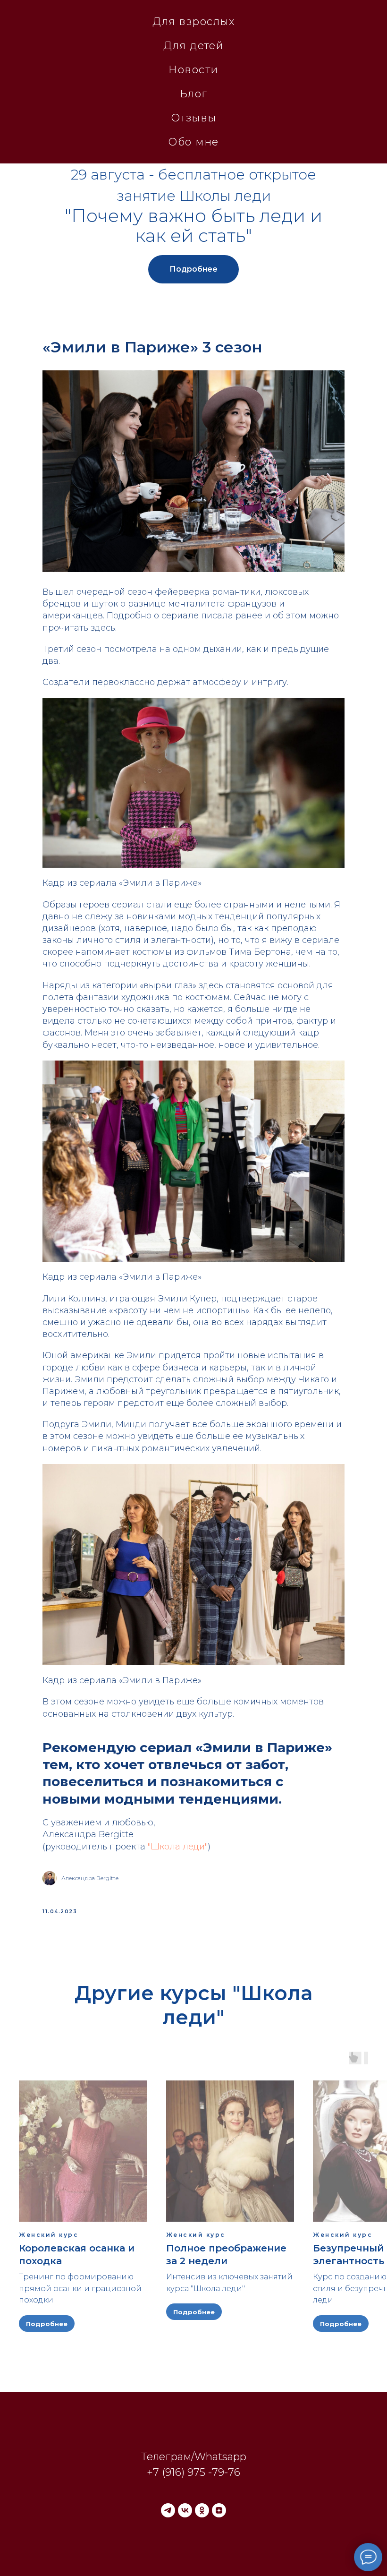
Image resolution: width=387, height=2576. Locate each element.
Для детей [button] (193, 46)
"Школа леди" (178, 1847)
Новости (193, 70)
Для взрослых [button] (193, 21)
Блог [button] (194, 94)
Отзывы (194, 118)
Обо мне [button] (193, 142)
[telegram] (168, 2510)
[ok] (202, 2510)
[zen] (219, 2510)
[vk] (185, 2510)
